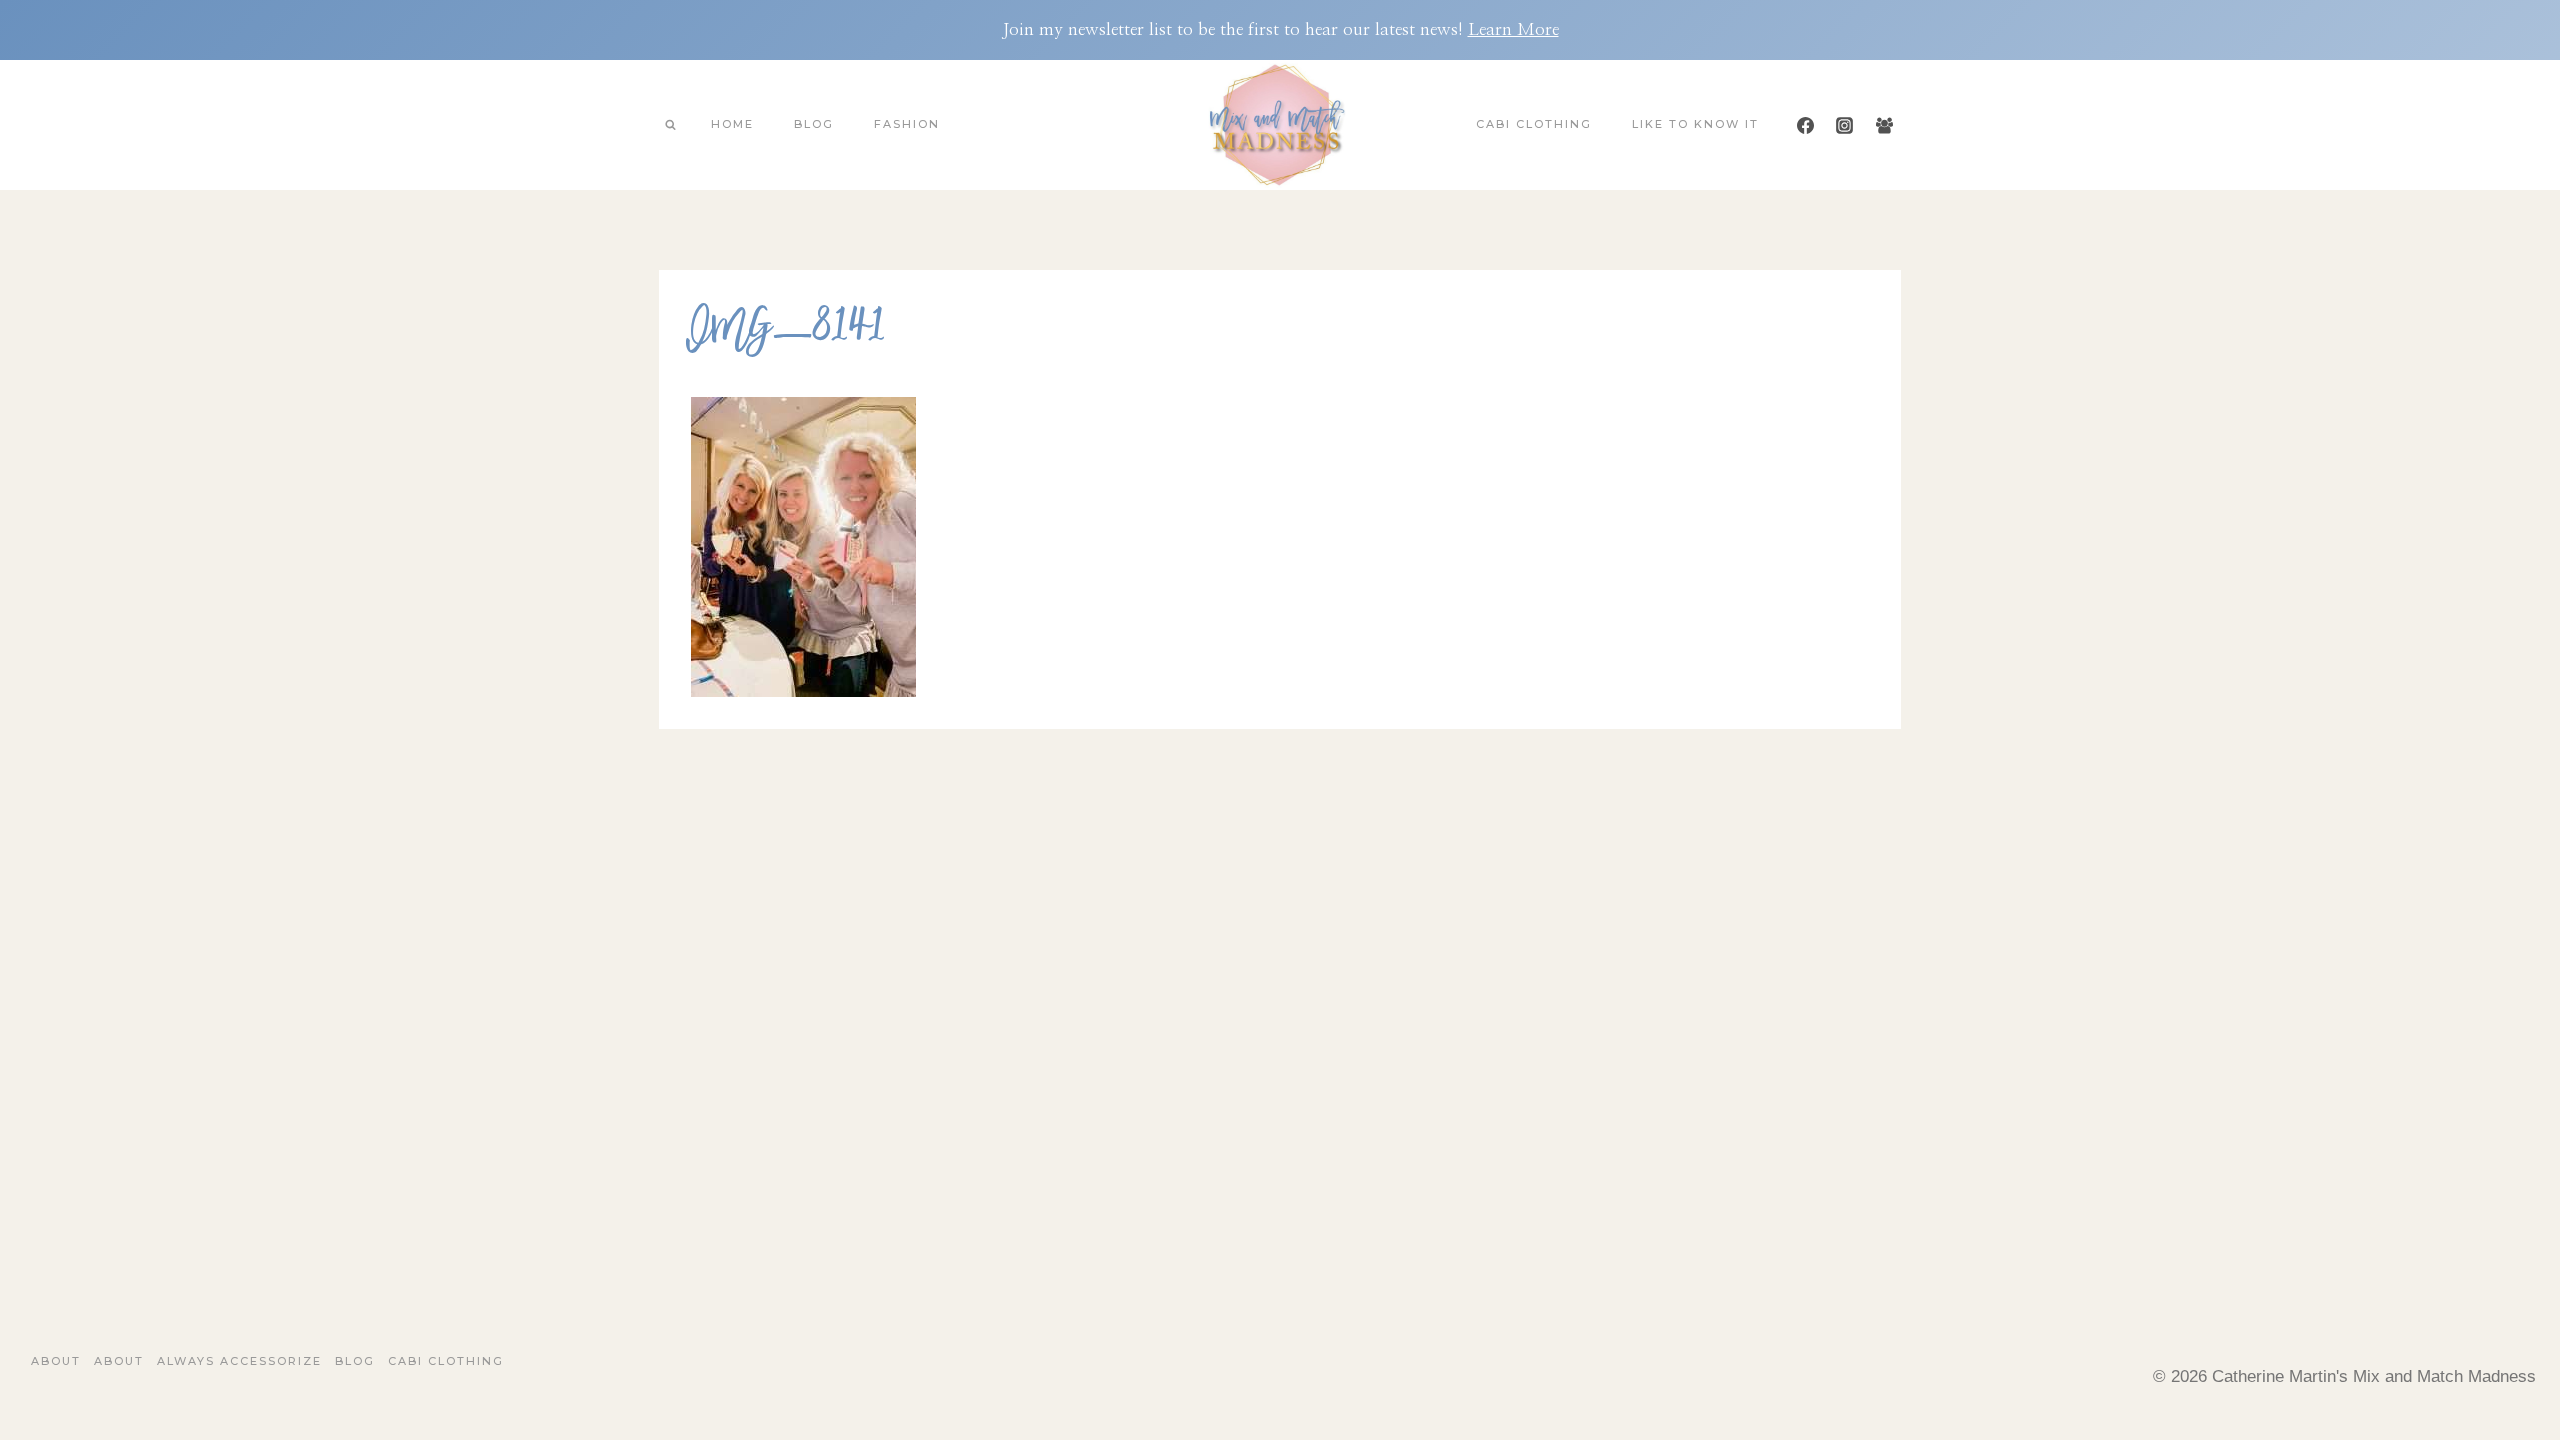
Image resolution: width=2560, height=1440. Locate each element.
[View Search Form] (670, 125)
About (56, 1361)
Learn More (1513, 29)
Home (732, 124)
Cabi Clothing (1534, 124)
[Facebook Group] (1884, 125)
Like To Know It (1695, 124)
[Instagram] (1845, 125)
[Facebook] (1806, 125)
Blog (814, 124)
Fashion (907, 124)
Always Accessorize (239, 1361)
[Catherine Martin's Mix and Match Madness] (1280, 125)
